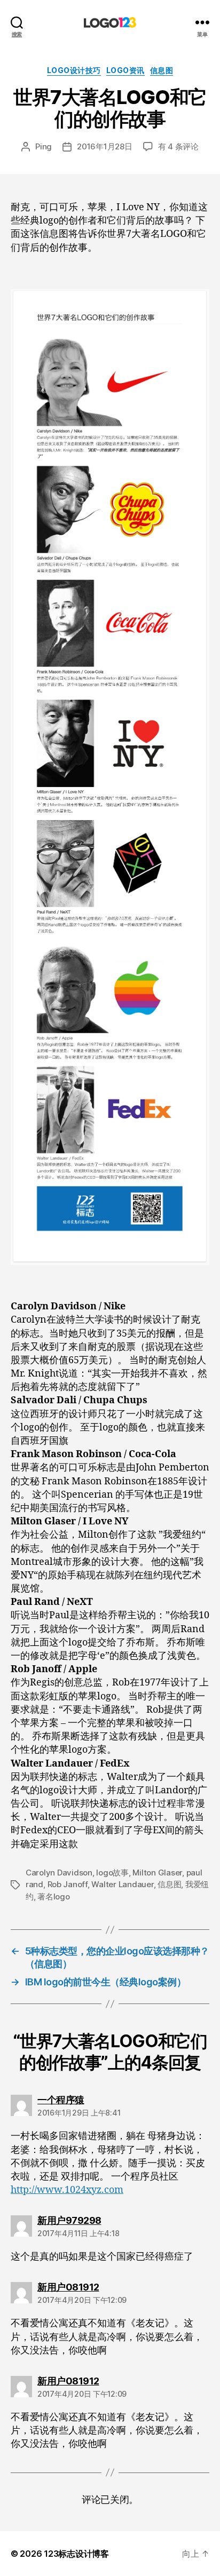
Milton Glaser (157, 1873)
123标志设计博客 (76, 2554)
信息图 (162, 70)
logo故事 (112, 1873)
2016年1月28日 (104, 146)
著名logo (53, 1897)
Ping (44, 146)
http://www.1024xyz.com (67, 2190)
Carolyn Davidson (59, 1873)
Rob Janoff (68, 1884)
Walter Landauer (122, 1884)
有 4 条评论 (178, 146)
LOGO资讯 (125, 70)
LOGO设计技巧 (74, 70)
